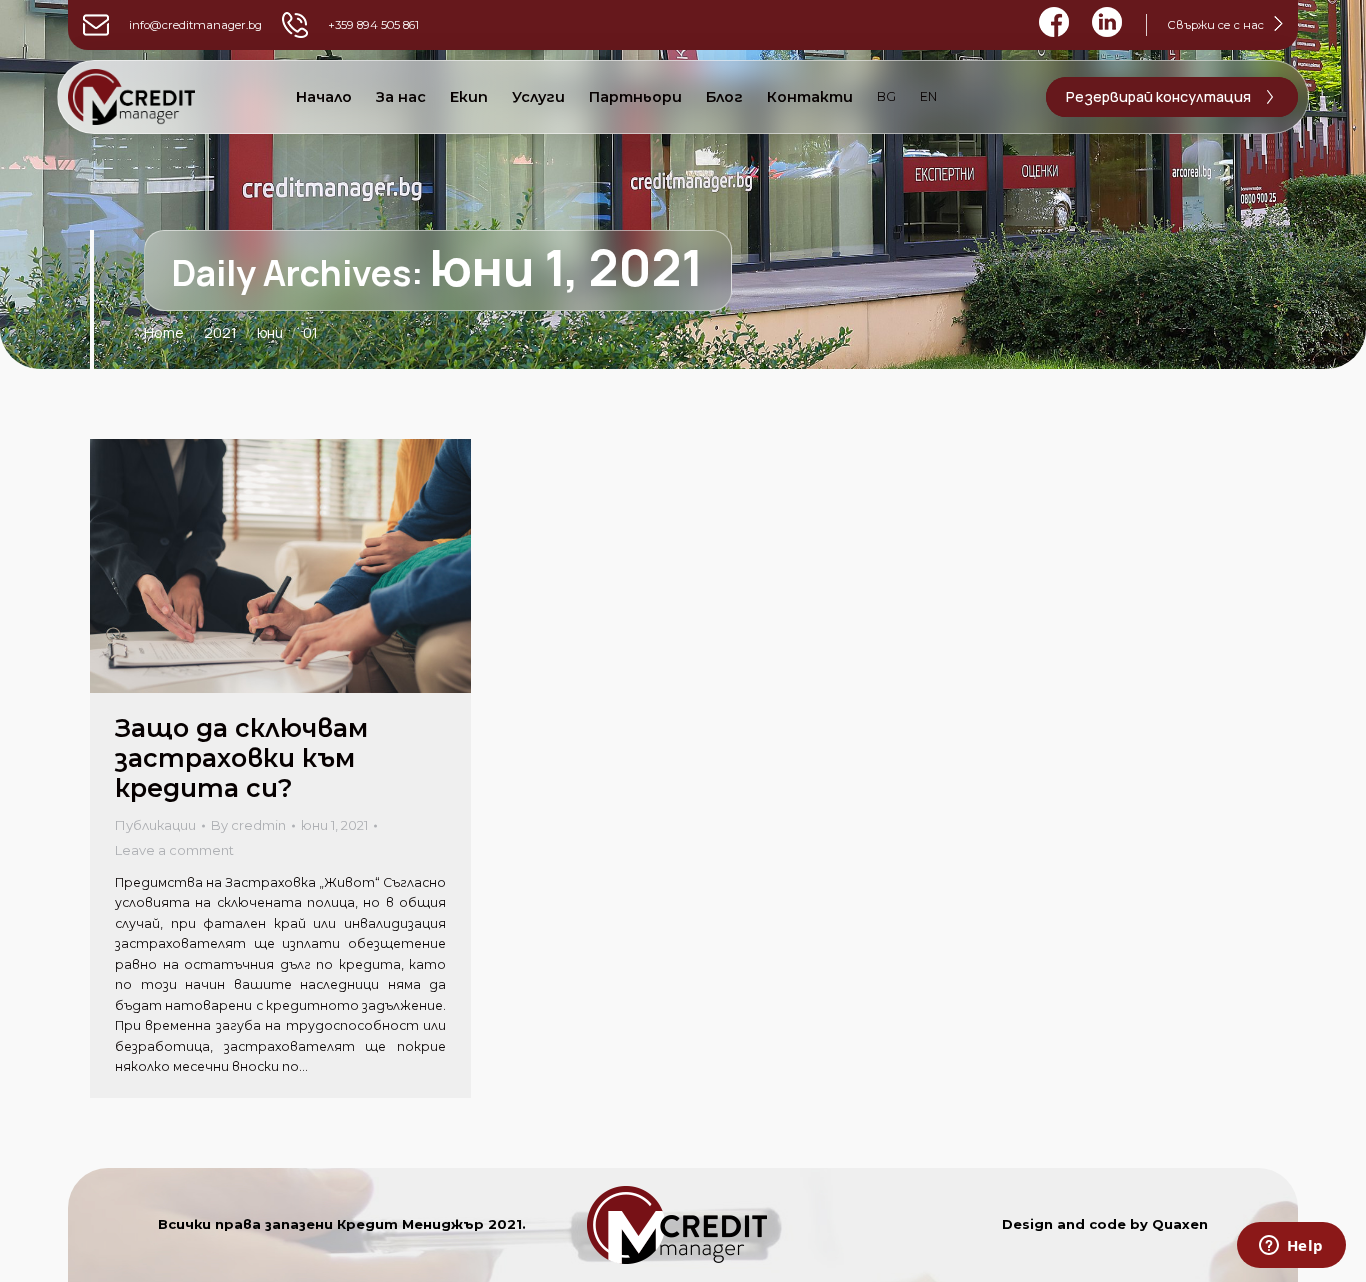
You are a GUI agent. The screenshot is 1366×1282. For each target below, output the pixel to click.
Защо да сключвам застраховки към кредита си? (241, 758)
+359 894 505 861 (373, 25)
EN (928, 96)
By (248, 825)
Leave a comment (174, 850)
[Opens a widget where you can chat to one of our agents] (1291, 1247)
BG (886, 96)
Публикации (155, 825)
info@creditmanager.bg (195, 25)
